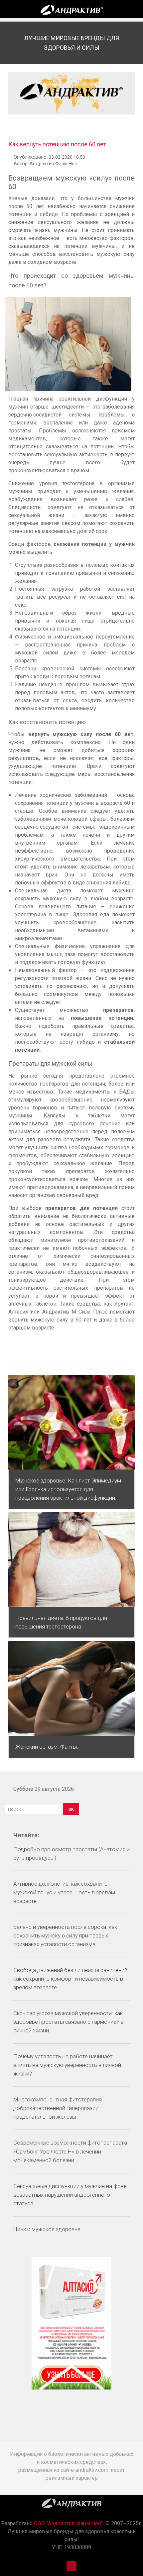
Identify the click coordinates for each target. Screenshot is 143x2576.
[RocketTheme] (72, 2505)
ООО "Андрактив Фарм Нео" (68, 2523)
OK (71, 1809)
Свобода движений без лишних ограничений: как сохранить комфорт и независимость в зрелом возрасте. (71, 1979)
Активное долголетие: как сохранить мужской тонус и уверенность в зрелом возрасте (64, 1892)
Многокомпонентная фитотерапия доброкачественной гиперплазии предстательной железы (58, 2108)
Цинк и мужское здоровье (47, 2229)
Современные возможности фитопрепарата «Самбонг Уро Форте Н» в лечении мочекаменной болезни (70, 2151)
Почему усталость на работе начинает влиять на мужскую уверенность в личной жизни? (67, 2065)
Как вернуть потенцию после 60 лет (57, 144)
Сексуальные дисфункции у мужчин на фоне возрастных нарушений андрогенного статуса (70, 2195)
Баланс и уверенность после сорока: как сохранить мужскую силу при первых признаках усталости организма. (65, 1935)
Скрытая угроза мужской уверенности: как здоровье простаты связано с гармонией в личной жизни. (69, 2022)
